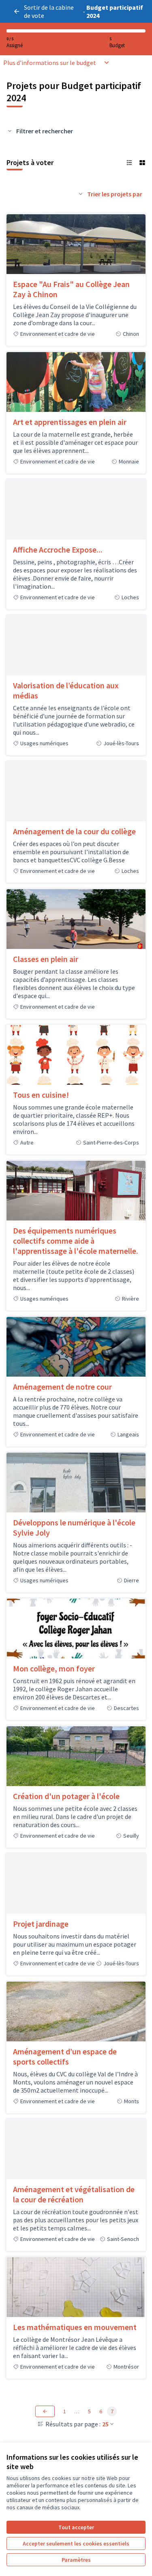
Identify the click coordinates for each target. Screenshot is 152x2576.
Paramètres (76, 2560)
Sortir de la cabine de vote (49, 11)
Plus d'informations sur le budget (50, 63)
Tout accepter (76, 2527)
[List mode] (129, 163)
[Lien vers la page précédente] (45, 2411)
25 (105, 2424)
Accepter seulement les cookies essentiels (76, 2543)
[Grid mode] (142, 163)
